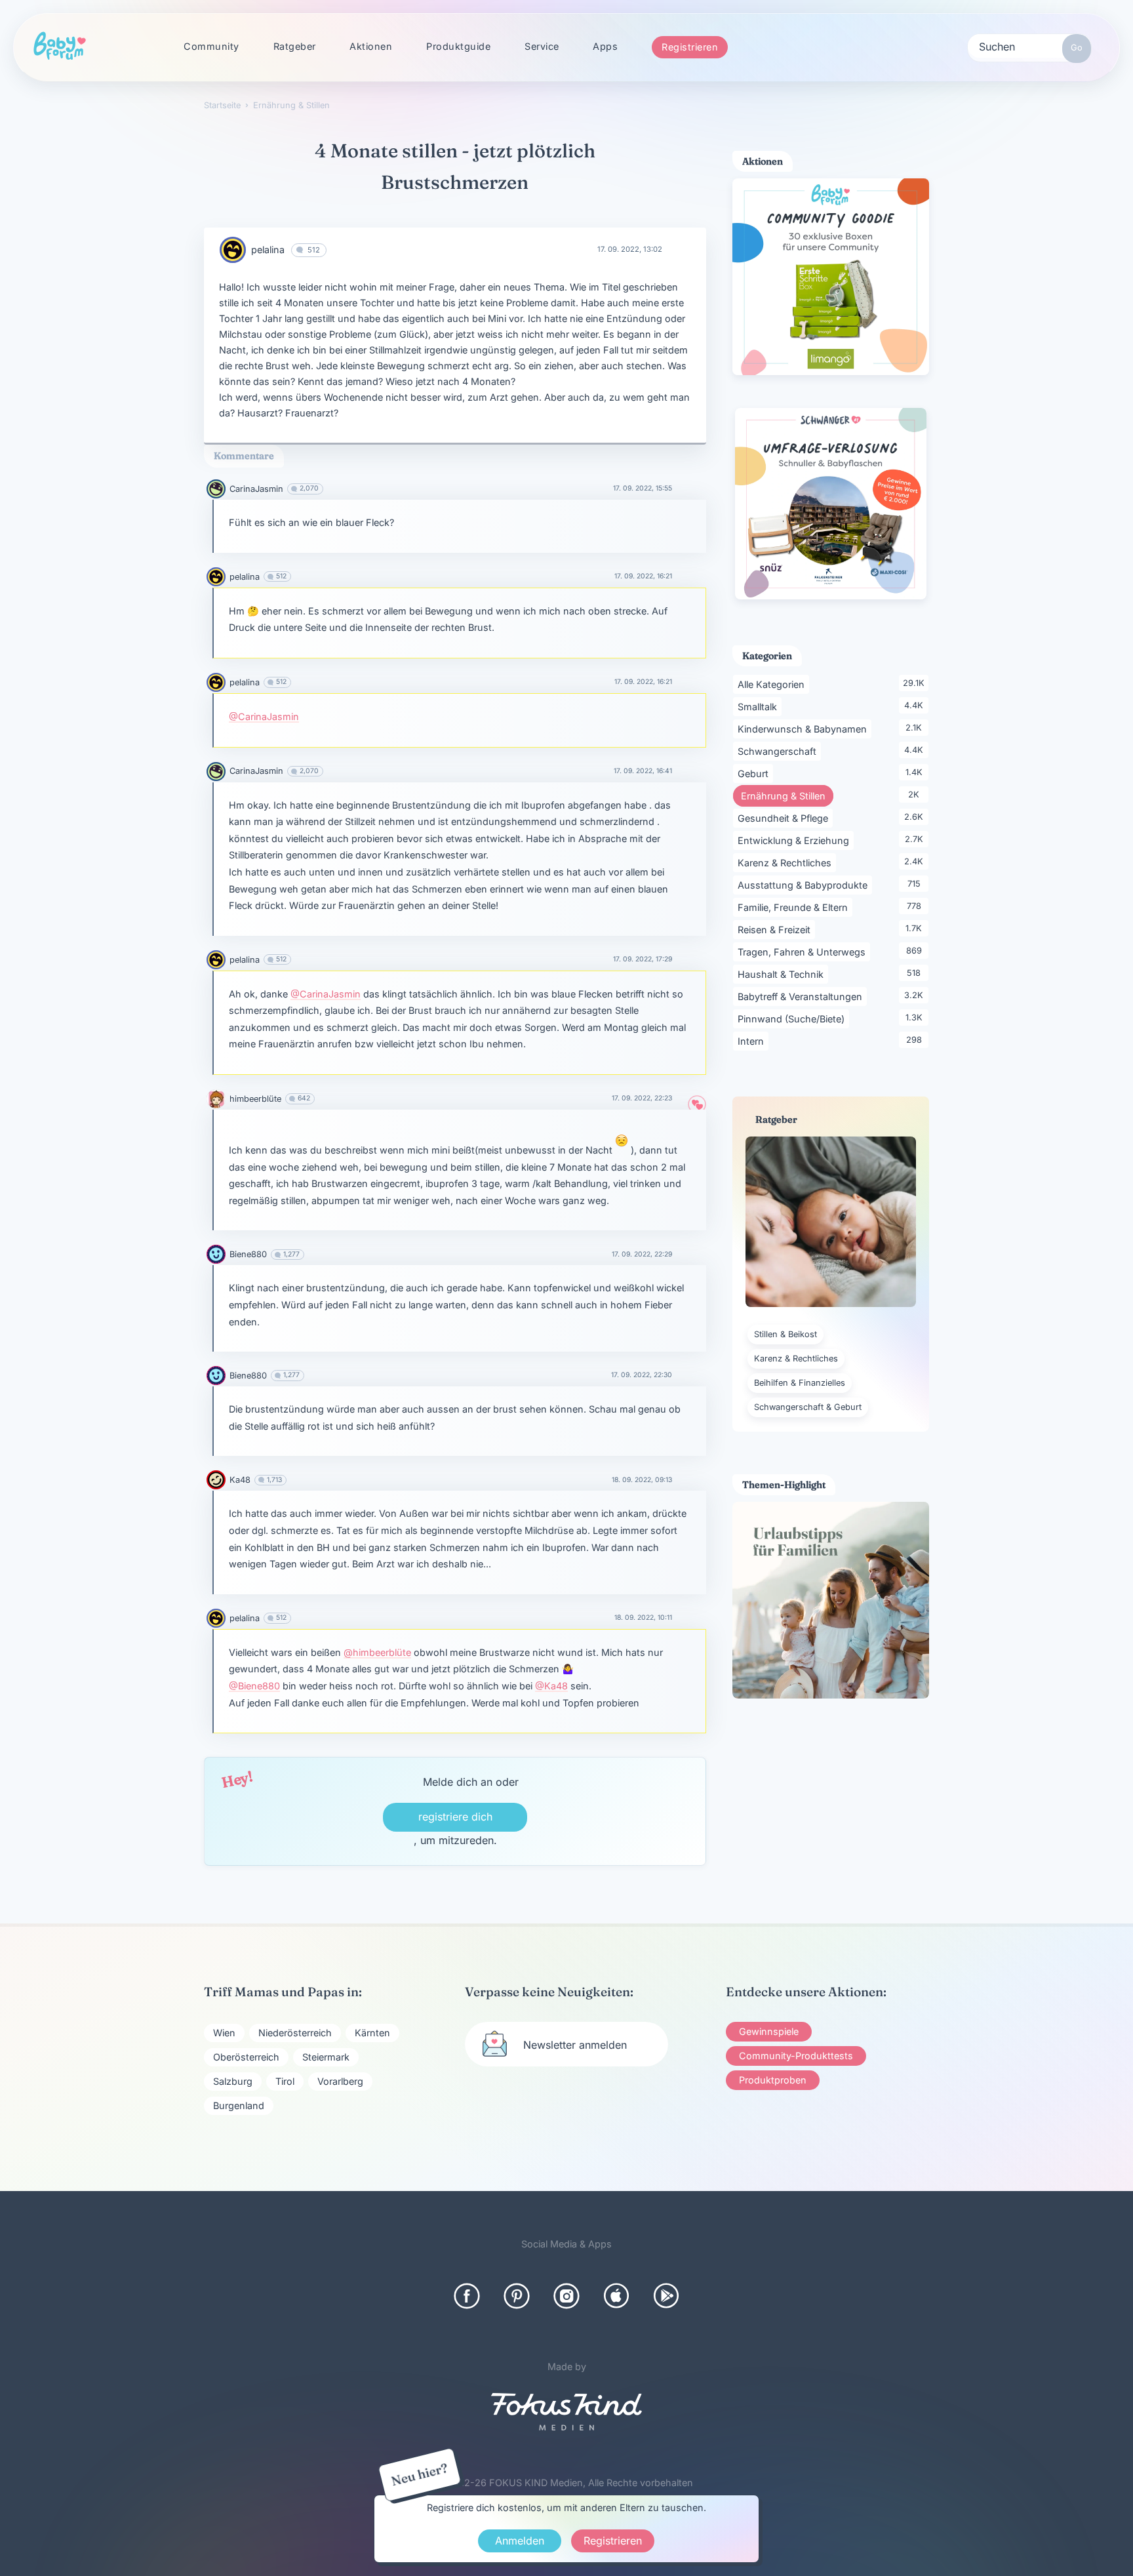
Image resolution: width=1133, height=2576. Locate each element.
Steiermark (326, 2057)
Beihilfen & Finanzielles (800, 1383)
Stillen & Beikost (785, 1334)
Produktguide (458, 46)
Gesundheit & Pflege (785, 818)
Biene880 (248, 1254)
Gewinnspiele (769, 2031)
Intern (753, 1041)
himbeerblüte (255, 1099)
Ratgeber (295, 46)
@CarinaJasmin (264, 716)
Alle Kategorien (773, 684)
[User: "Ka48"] (216, 1480)
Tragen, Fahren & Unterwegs (804, 952)
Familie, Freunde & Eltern (795, 907)
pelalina (268, 250)
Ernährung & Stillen (787, 795)
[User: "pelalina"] (233, 250)
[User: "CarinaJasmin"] (216, 489)
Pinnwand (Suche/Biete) (793, 1018)
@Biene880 (254, 1686)
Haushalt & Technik (783, 974)
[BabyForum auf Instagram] (566, 2296)
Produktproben (773, 2080)
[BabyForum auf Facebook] (467, 2296)
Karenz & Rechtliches (787, 862)
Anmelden (520, 2541)
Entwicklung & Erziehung (796, 840)
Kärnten (372, 2033)
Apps (605, 46)
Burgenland (239, 2105)
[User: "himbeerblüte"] (216, 1099)
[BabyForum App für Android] (666, 2296)
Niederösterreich (295, 2033)
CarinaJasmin (256, 489)
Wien (224, 2033)
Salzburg (233, 2081)
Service (542, 46)
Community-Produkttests (796, 2056)
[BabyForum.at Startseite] (60, 47)
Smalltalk (760, 706)
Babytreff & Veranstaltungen (802, 996)
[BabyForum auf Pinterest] (517, 2296)
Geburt (755, 773)
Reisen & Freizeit (776, 929)
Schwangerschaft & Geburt (808, 1407)
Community (211, 46)
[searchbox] (1029, 46)
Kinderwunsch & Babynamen (805, 729)
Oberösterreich (246, 2057)
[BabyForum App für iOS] (616, 2296)
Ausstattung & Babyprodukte (805, 885)
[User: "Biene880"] (216, 1254)
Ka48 (240, 1480)
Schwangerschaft (779, 751)
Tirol (285, 2081)
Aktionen (371, 46)
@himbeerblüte (377, 1652)
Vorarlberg (340, 2081)
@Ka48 (551, 1686)
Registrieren (690, 47)
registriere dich (455, 1817)
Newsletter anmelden (575, 2045)
